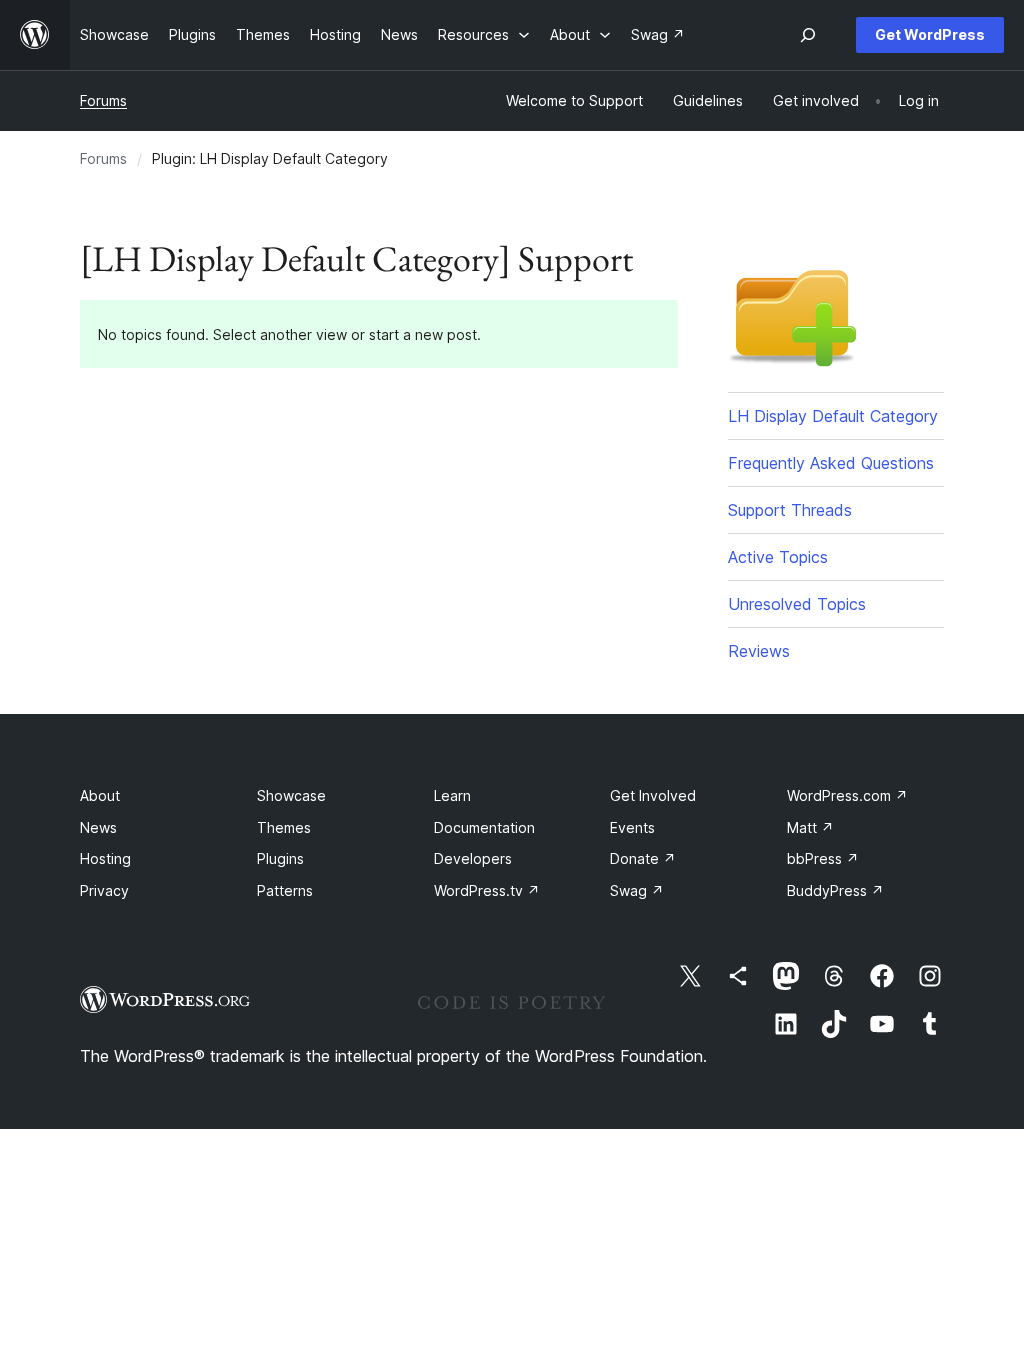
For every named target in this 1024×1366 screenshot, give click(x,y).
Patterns (285, 890)
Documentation (484, 827)
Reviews (759, 651)
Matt (810, 827)
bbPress (823, 858)
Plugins (280, 858)
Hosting (105, 858)
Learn (452, 795)
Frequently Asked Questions (831, 463)
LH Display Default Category (833, 416)
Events (632, 827)
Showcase (291, 795)
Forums (103, 100)
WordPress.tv (487, 890)
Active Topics (778, 557)
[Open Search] (808, 35)
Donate (643, 858)
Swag (637, 890)
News (98, 827)
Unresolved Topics (797, 604)
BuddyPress (835, 890)
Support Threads (790, 510)
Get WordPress (930, 34)
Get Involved (653, 795)
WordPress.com (847, 795)
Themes (284, 827)
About (100, 795)
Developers (473, 858)
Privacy (104, 890)
